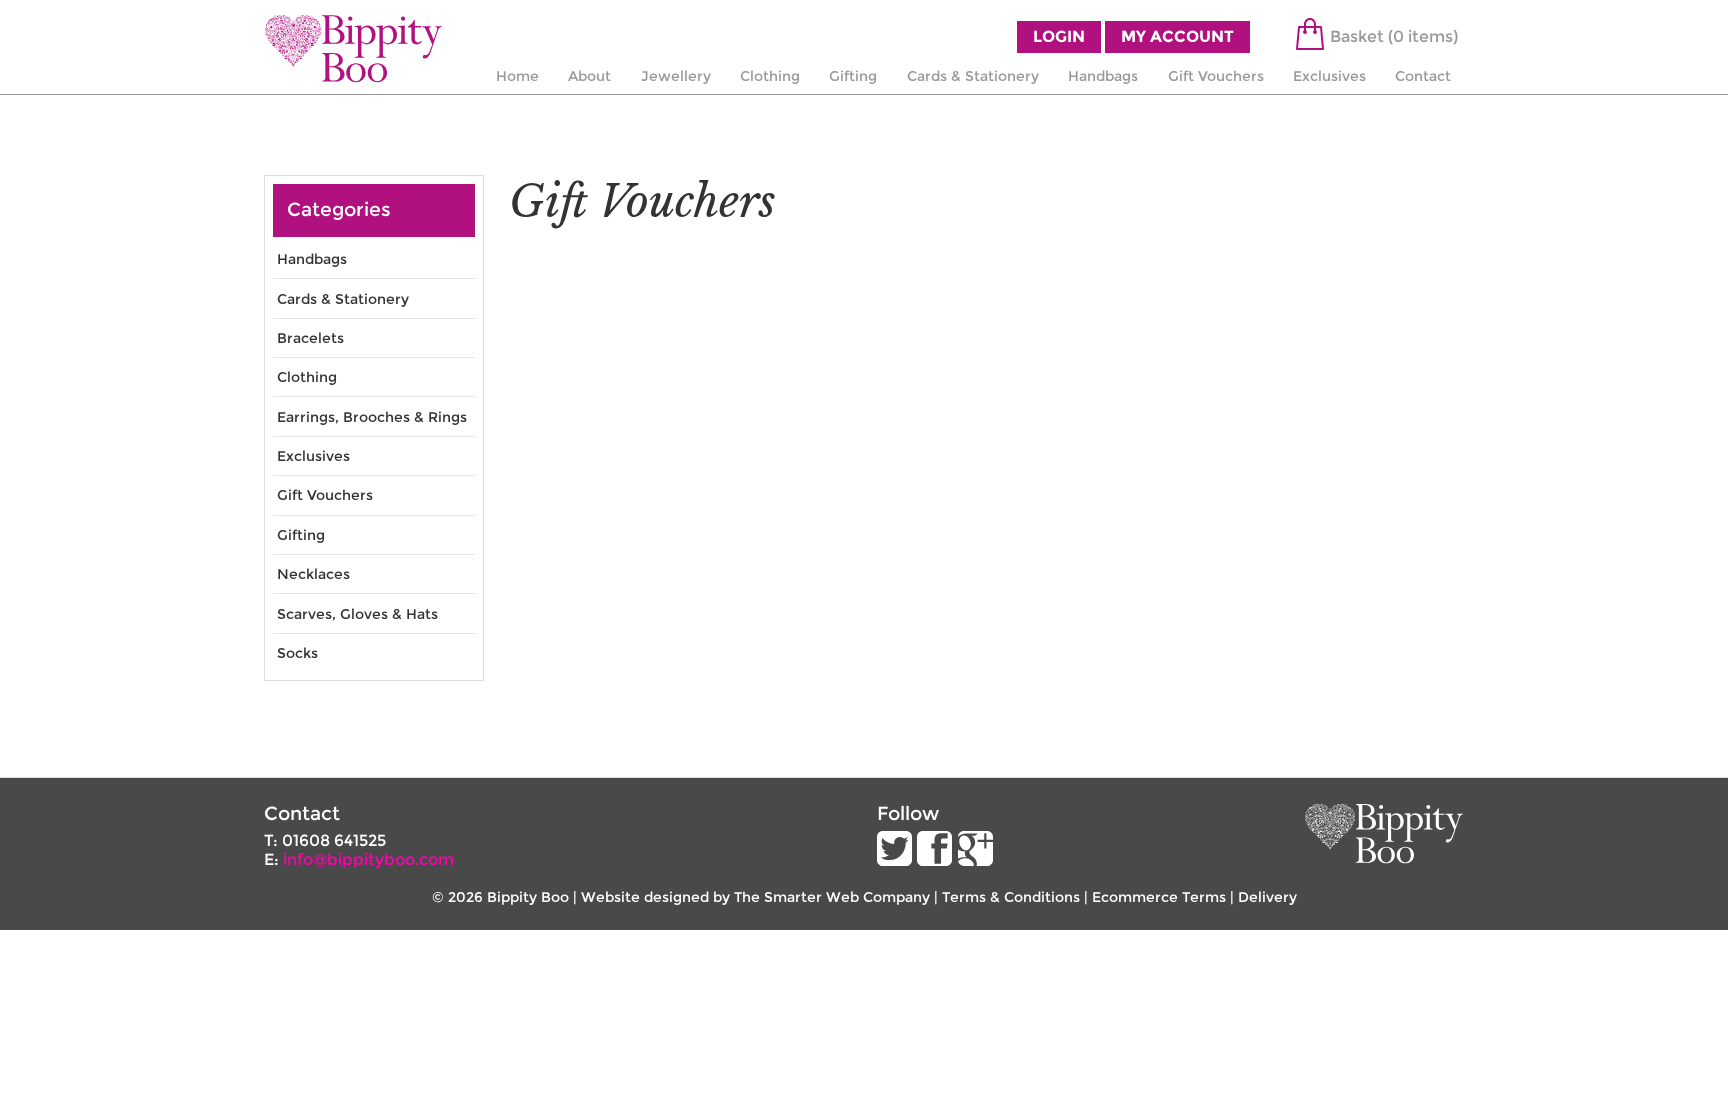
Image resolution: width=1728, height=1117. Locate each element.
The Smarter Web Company (832, 897)
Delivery (1267, 897)
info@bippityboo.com (368, 859)
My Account (1177, 36)
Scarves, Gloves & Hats (357, 614)
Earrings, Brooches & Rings (372, 417)
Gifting (853, 76)
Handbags (1103, 76)
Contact (1423, 76)
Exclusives (1329, 76)
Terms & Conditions (1011, 897)
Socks (297, 653)
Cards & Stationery (973, 76)
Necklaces (313, 574)
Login (1059, 36)
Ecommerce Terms (1159, 897)
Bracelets (310, 338)
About (589, 76)
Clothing (770, 76)
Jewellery (676, 76)
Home (517, 76)
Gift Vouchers (1216, 76)
